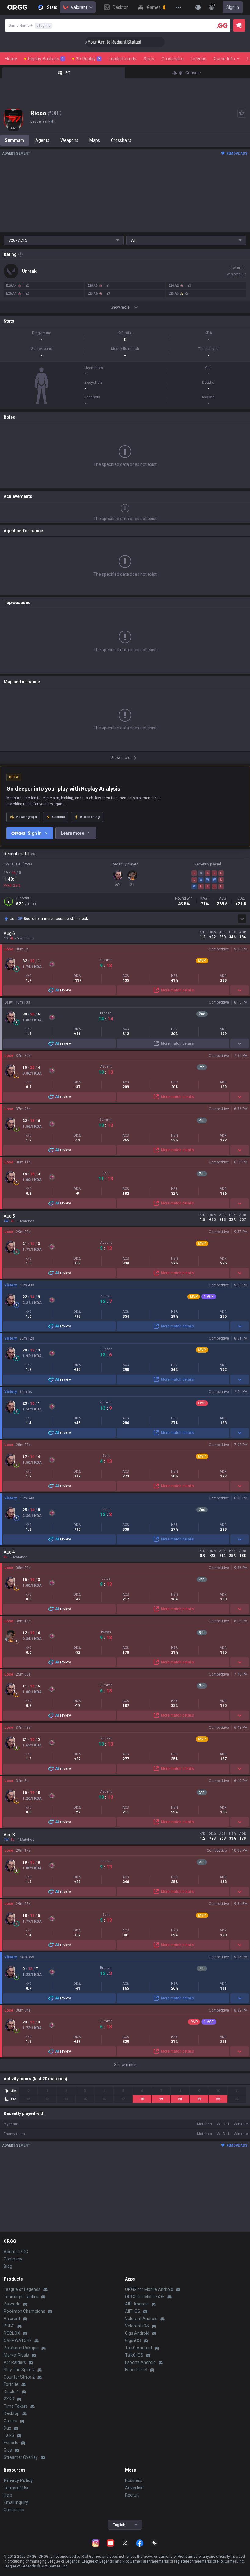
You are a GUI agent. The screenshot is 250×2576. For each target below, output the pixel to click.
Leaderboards (122, 59)
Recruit (132, 2495)
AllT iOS (133, 2311)
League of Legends (22, 2289)
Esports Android (140, 2362)
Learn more (72, 833)
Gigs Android (137, 2333)
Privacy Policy (18, 2480)
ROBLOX (12, 2333)
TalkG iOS (134, 2355)
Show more (125, 2065)
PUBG (9, 2326)
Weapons (69, 140)
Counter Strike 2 (19, 2377)
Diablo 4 (11, 2392)
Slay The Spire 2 (19, 2370)
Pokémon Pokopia (21, 2348)
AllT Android (137, 2304)
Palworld (12, 2304)
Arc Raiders (15, 2362)
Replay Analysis (46, 59)
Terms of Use (17, 2488)
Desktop (12, 2413)
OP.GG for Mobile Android (149, 2289)
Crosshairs (173, 59)
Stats (149, 59)
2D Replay (88, 59)
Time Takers (16, 2406)
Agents (42, 140)
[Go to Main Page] (17, 7)
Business (134, 2480)
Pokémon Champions (24, 2311)
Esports (11, 2443)
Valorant (79, 7)
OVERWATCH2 (18, 2340)
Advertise (134, 2488)
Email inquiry (16, 2502)
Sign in (233, 7)
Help (8, 2495)
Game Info (224, 59)
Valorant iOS (137, 2326)
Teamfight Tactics (21, 2297)
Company (13, 2259)
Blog (8, 2266)
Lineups (199, 59)
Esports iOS (136, 2370)
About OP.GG (16, 2252)
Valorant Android (141, 2319)
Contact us (14, 2510)
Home (11, 59)
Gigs (8, 2450)
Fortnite (11, 2384)
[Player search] (222, 26)
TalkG (9, 2435)
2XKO (9, 2399)
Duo (7, 2428)
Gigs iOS (133, 2340)
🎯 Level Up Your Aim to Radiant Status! (88, 42)
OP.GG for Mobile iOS (145, 2297)
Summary (15, 140)
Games (11, 2421)
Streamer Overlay (21, 2457)
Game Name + (30, 26)
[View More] (179, 7)
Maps (95, 140)
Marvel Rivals (16, 2355)
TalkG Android (138, 2348)
